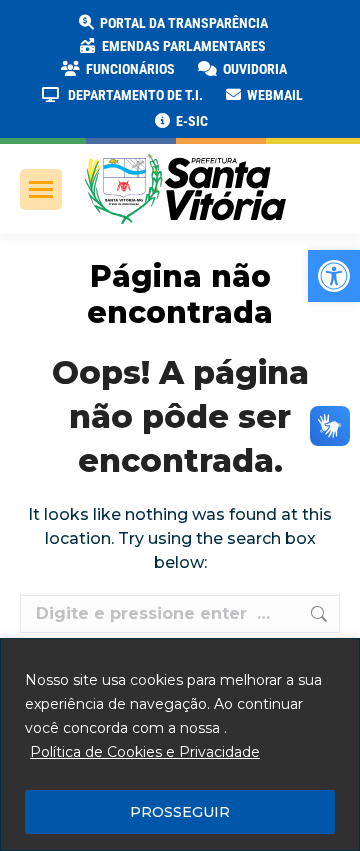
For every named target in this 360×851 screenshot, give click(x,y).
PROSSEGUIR (180, 812)
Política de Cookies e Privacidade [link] (145, 752)
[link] (334, 276)
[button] (322, 30)
